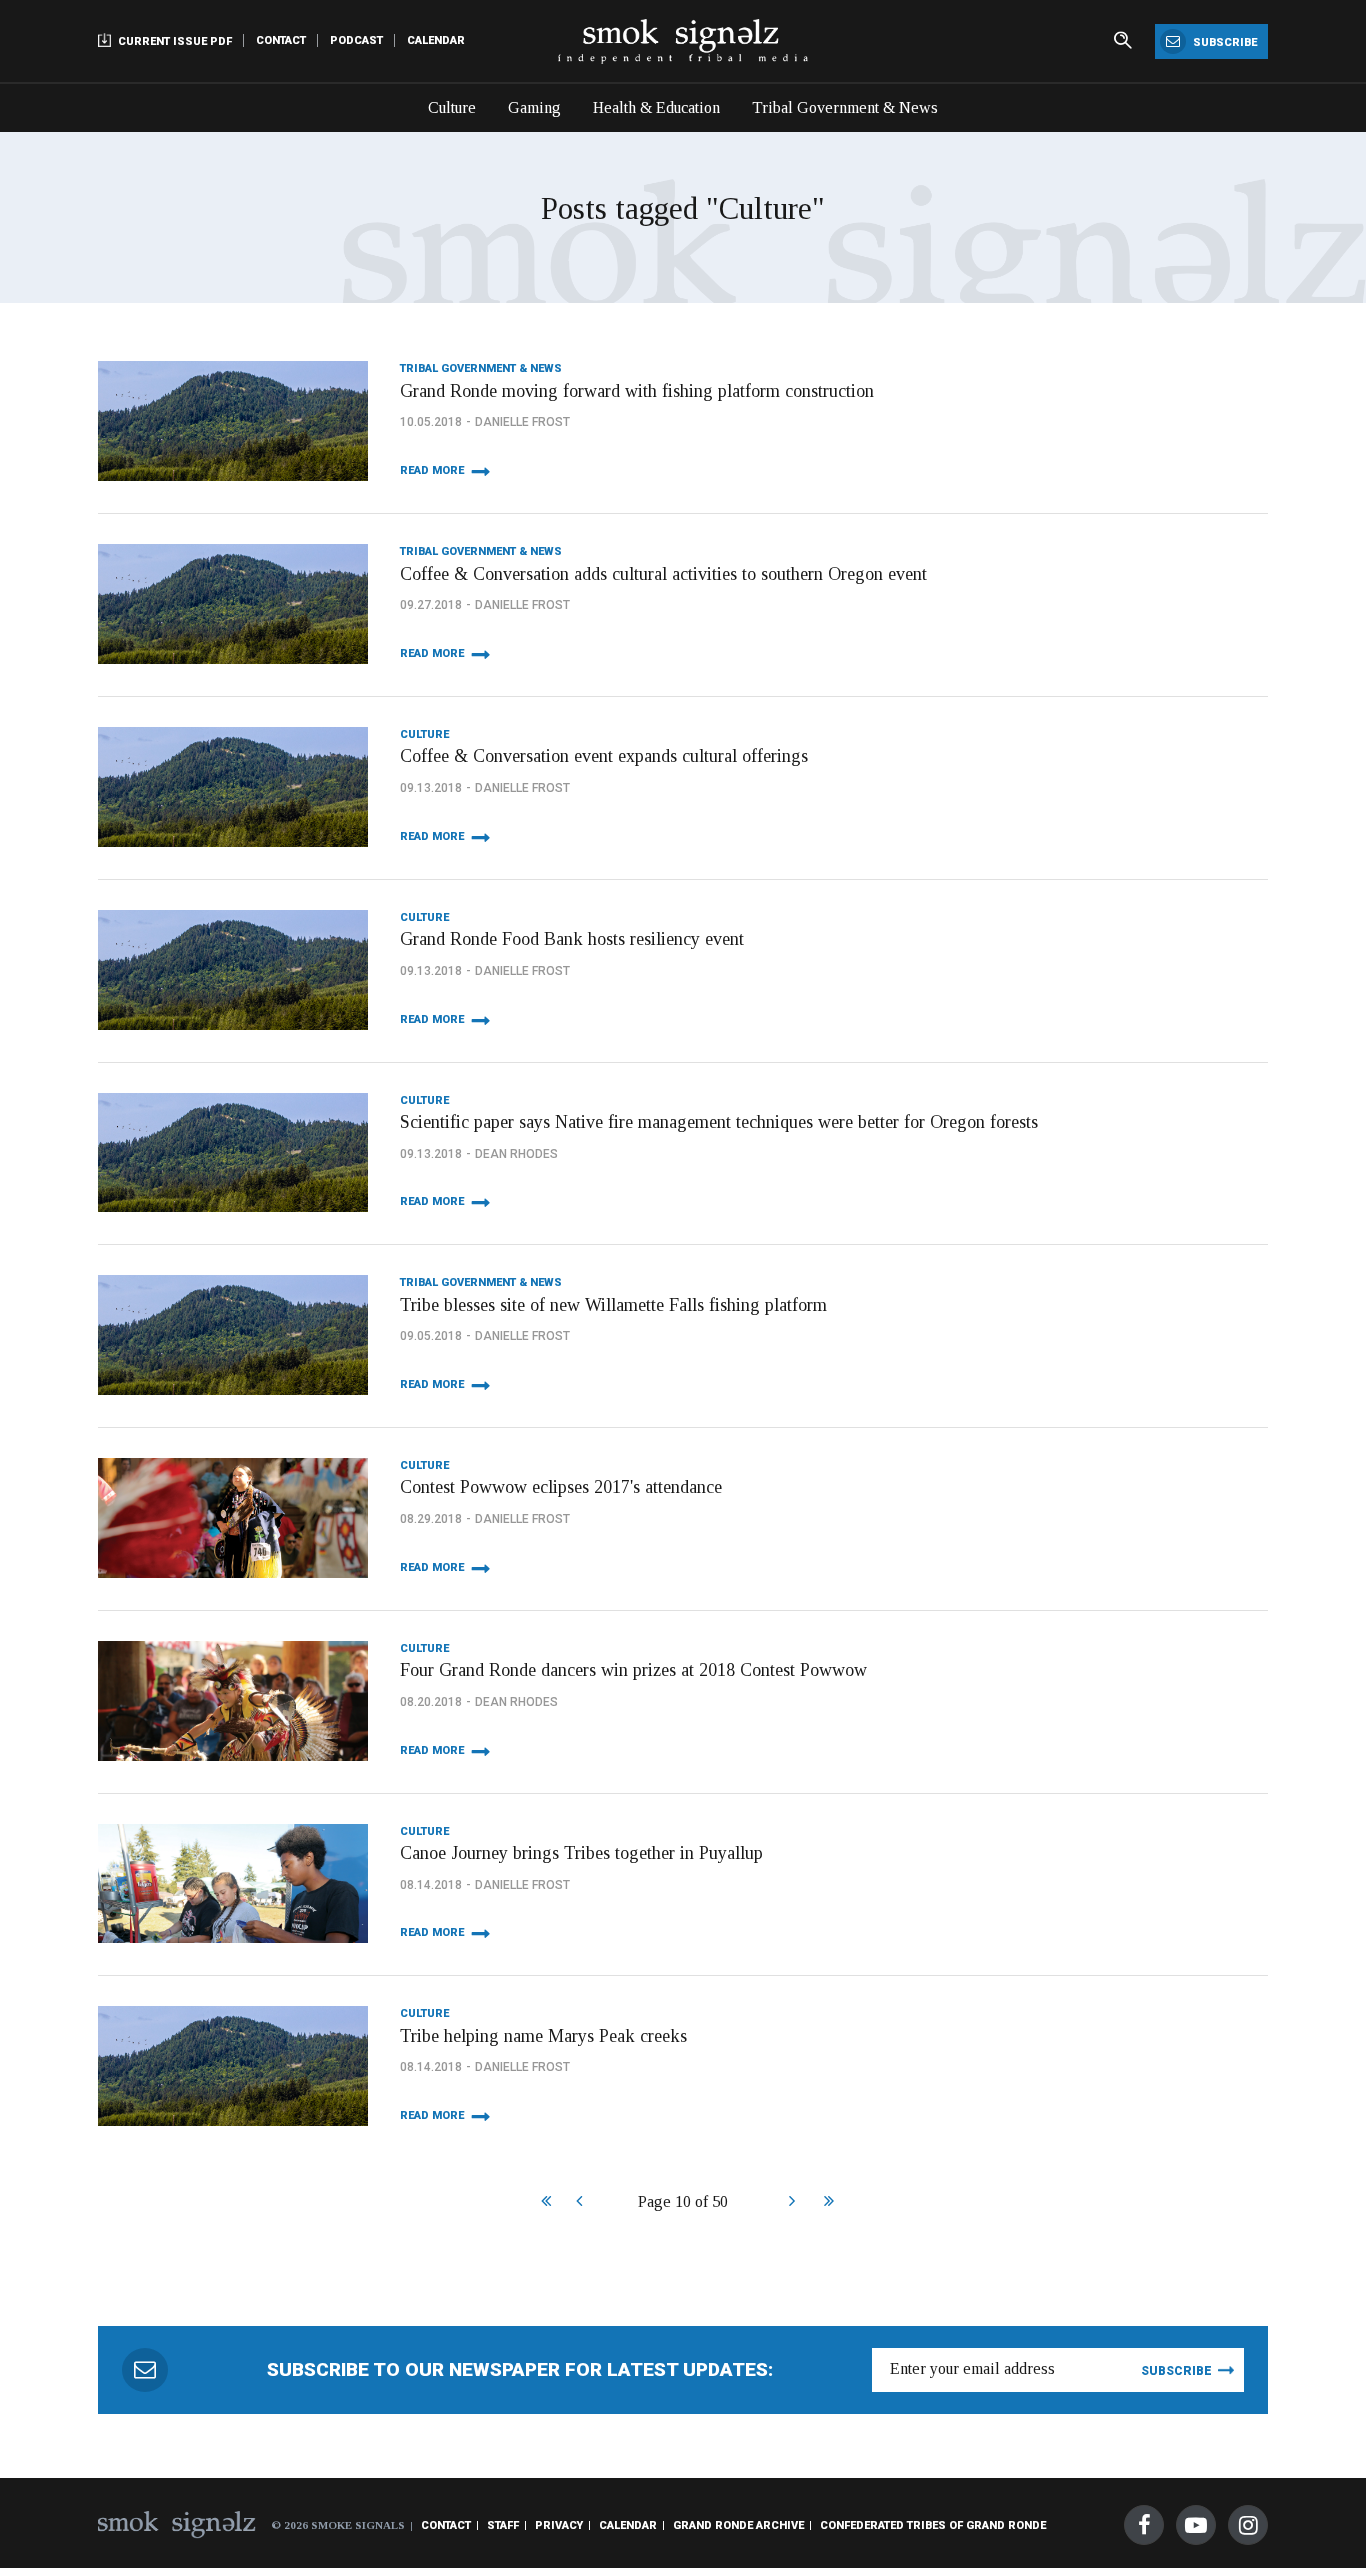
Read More (432, 470)
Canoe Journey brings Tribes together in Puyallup (581, 1853)
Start (543, 2203)
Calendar (436, 40)
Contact (281, 40)
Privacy (559, 2525)
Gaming (534, 107)
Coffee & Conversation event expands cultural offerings (604, 756)
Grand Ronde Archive (738, 2525)
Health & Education (656, 107)
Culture (452, 107)
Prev (578, 2203)
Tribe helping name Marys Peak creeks (543, 2036)
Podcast (356, 40)
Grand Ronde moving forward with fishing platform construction (637, 391)
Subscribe (1223, 42)
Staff (503, 2525)
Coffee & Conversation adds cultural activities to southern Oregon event (663, 574)
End (826, 2203)
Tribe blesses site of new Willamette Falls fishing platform (613, 1305)
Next (791, 2203)
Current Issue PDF (173, 41)
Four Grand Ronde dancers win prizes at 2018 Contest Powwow (633, 1670)
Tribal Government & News (845, 107)
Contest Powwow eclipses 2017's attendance (561, 1487)
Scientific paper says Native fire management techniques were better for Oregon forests (719, 1122)
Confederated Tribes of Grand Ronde (933, 2525)
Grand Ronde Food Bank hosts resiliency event (572, 939)
